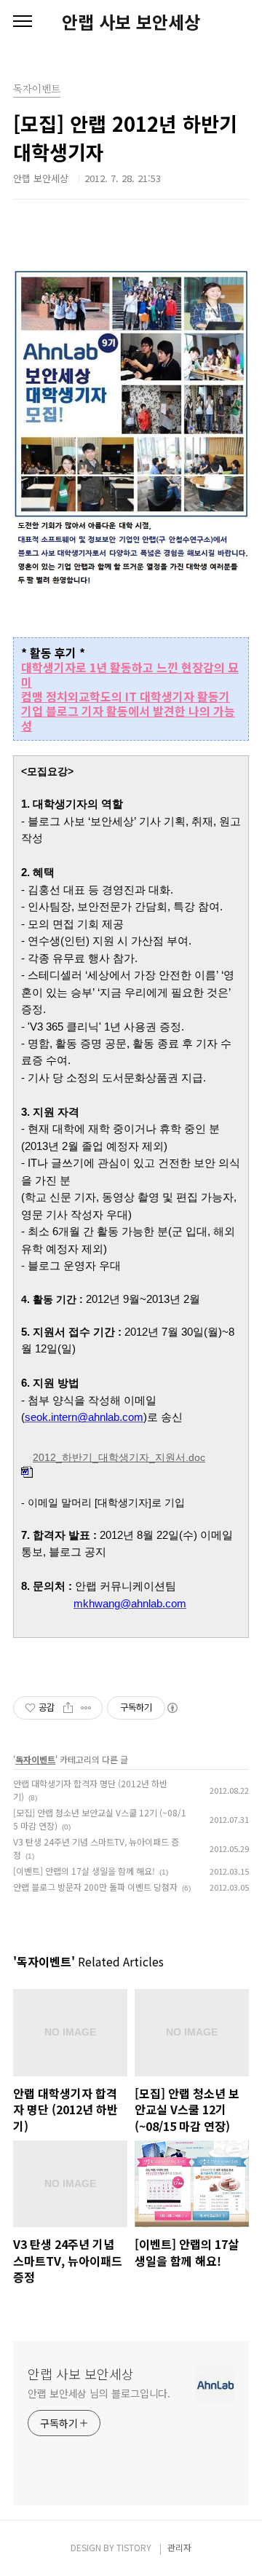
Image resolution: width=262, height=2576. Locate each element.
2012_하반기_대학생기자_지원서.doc (119, 1458)
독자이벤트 (35, 1759)
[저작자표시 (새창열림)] (172, 1708)
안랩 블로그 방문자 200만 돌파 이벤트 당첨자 (95, 1887)
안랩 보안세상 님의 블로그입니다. (99, 2393)
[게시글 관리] (86, 1708)
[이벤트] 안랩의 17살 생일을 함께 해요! (84, 1871)
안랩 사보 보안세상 (131, 22)
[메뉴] (23, 22)
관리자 (179, 2547)
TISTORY (134, 2547)
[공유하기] (68, 1708)
